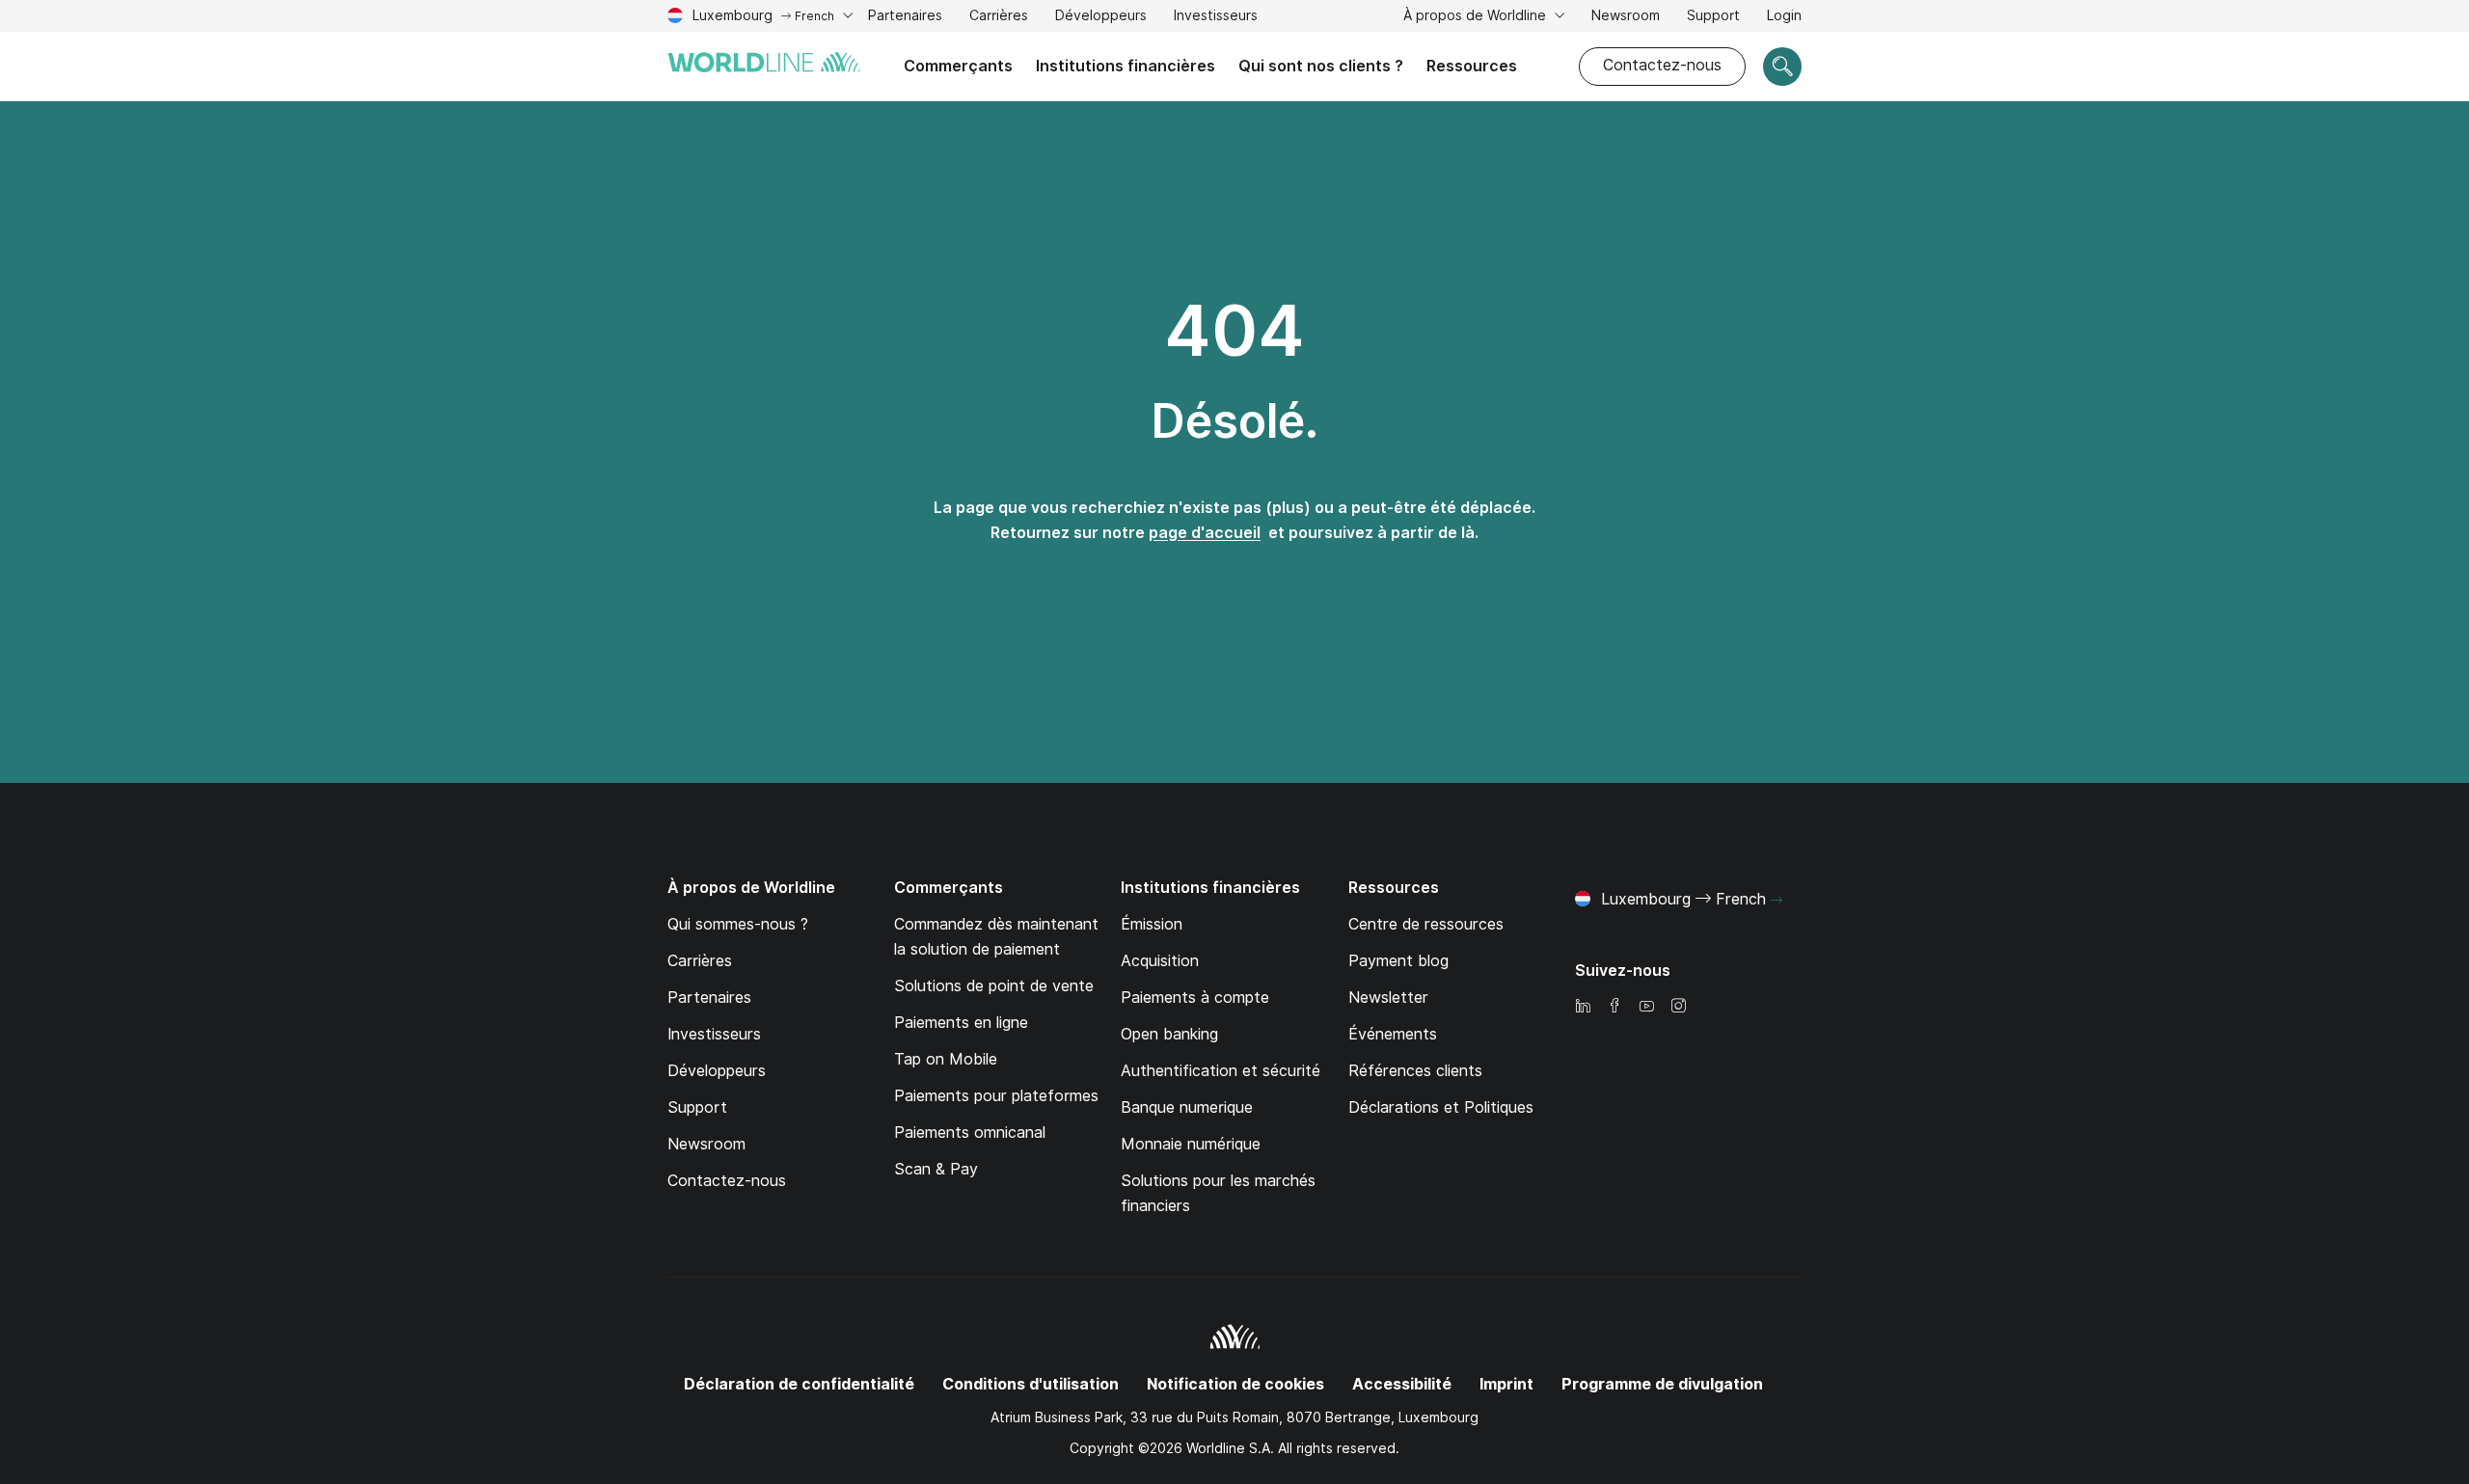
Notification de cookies (1235, 1384)
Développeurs (1101, 15)
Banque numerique (1187, 1107)
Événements (1393, 1034)
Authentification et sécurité (1221, 1071)
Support (1713, 18)
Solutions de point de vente (994, 986)
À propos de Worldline (1477, 15)
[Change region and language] (1777, 901)
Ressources (1472, 66)
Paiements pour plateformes (996, 1096)
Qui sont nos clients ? (1321, 66)
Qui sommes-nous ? (738, 924)
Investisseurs (1216, 18)
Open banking (1169, 1034)
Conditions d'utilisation (1031, 1384)
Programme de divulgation (1662, 1384)
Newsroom (1626, 15)
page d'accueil (1205, 533)
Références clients (1415, 1071)
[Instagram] (1678, 1007)
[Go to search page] (1782, 67)
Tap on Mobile (946, 1059)
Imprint (1506, 1384)
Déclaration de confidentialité (799, 1384)
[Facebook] (1614, 1007)
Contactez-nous (1662, 65)
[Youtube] (1646, 1007)
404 (1234, 331)
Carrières (999, 18)
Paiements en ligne (961, 1023)
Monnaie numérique (1191, 1144)
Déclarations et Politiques (1441, 1107)
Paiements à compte (1195, 998)
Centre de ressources (1426, 924)
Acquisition (1160, 961)
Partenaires (905, 15)
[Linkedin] (1583, 1007)
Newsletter (1388, 998)
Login (1784, 15)
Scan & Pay (936, 1169)
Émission (1152, 924)
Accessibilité (1402, 1384)
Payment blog (1398, 961)
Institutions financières (1126, 66)
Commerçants (958, 66)
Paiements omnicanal (970, 1133)
